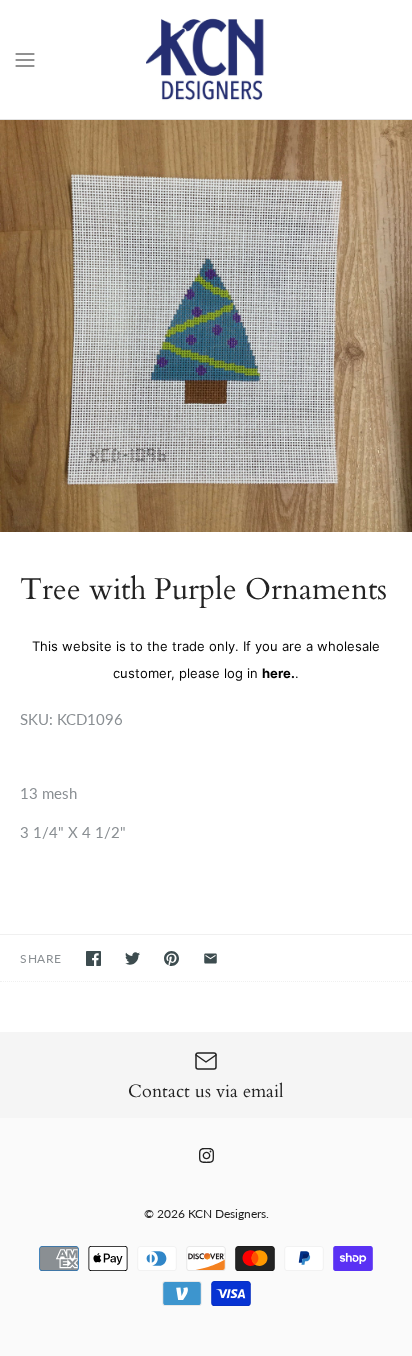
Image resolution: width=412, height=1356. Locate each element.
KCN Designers (227, 1213)
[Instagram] (206, 1155)
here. (278, 673)
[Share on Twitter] (132, 958)
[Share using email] (210, 958)
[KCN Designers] (206, 59)
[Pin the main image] (171, 958)
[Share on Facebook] (93, 958)
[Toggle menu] (25, 58)
